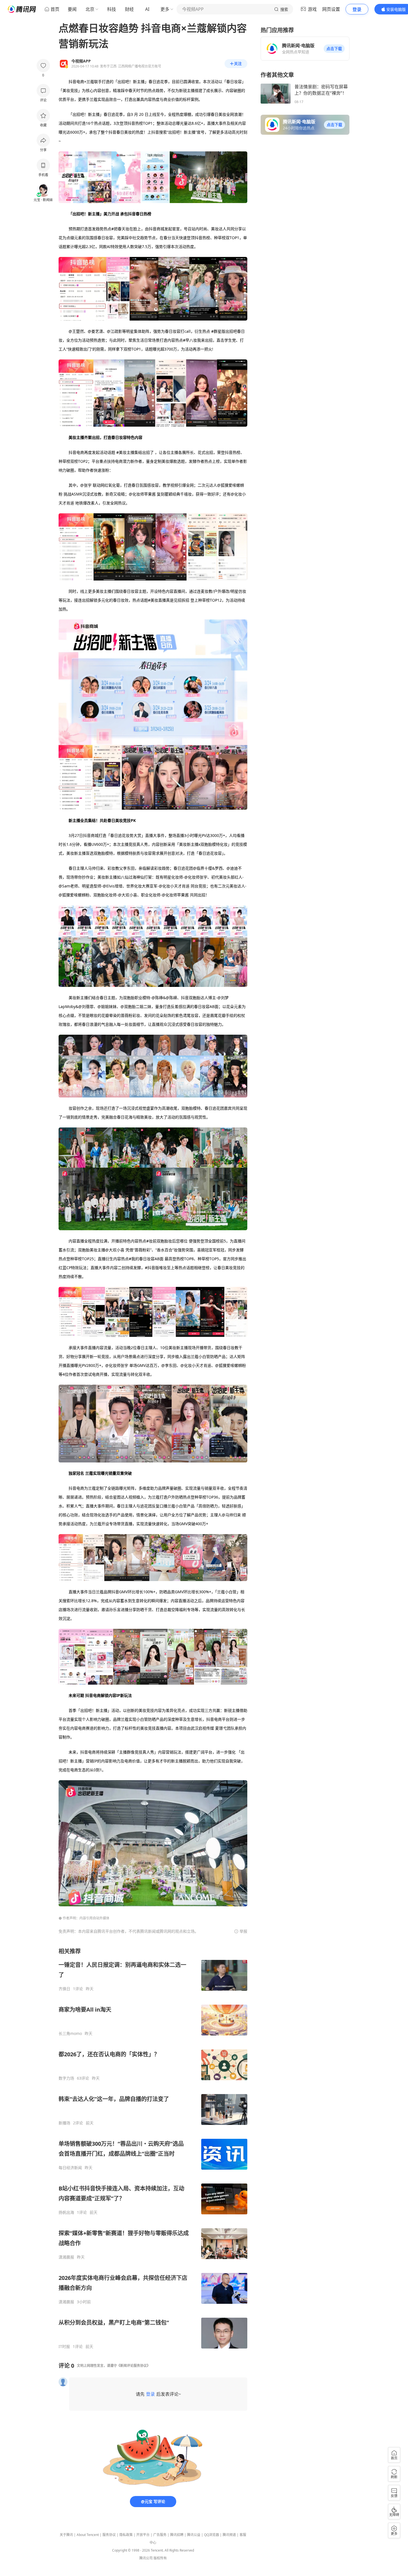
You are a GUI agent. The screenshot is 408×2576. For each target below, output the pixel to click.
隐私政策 (126, 2535)
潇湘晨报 (66, 2257)
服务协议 (109, 2535)
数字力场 (66, 2078)
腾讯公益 (194, 2535)
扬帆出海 (66, 2212)
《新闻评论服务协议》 (134, 2366)
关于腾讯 (66, 2535)
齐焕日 (64, 1989)
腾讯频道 (229, 2535)
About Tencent (88, 2535)
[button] (334, 49)
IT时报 (64, 2347)
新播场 (64, 2123)
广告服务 (160, 2535)
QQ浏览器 (211, 2535)
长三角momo (70, 2034)
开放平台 (143, 2535)
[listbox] (153, 2148)
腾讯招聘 (177, 2535)
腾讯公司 (146, 2558)
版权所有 (160, 2558)
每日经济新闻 (70, 2168)
